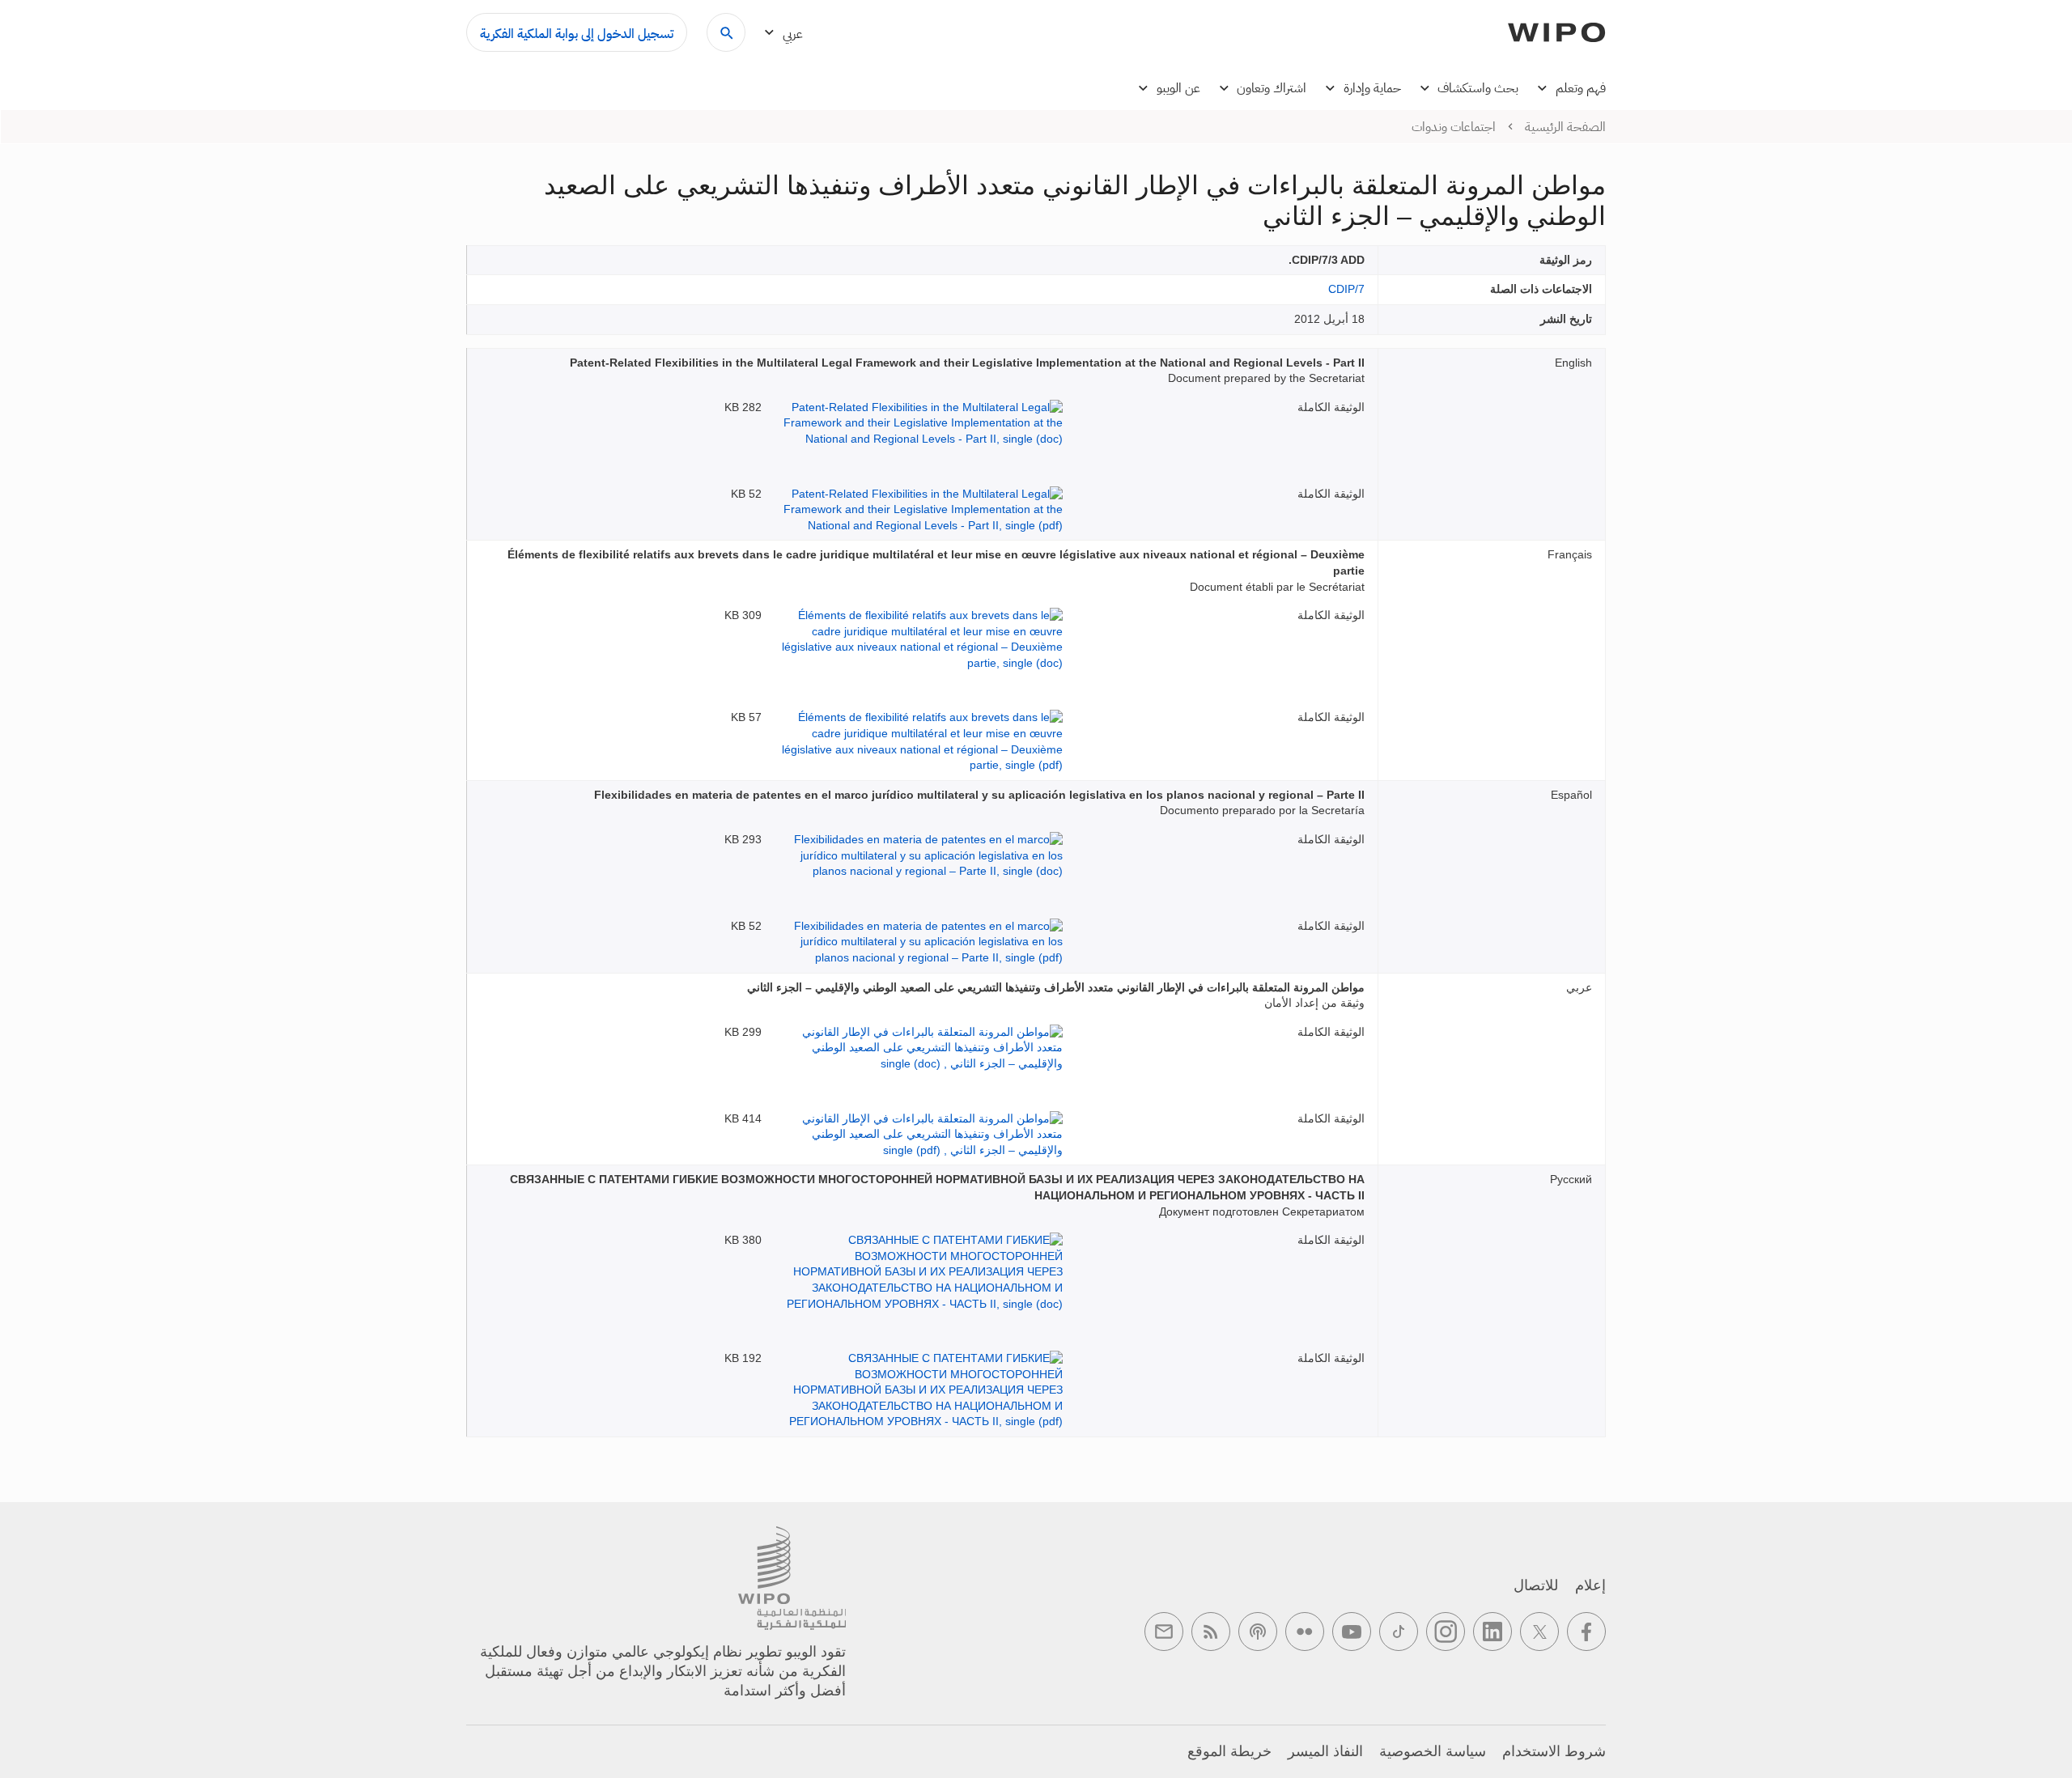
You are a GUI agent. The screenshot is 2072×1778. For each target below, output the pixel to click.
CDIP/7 (1346, 289)
